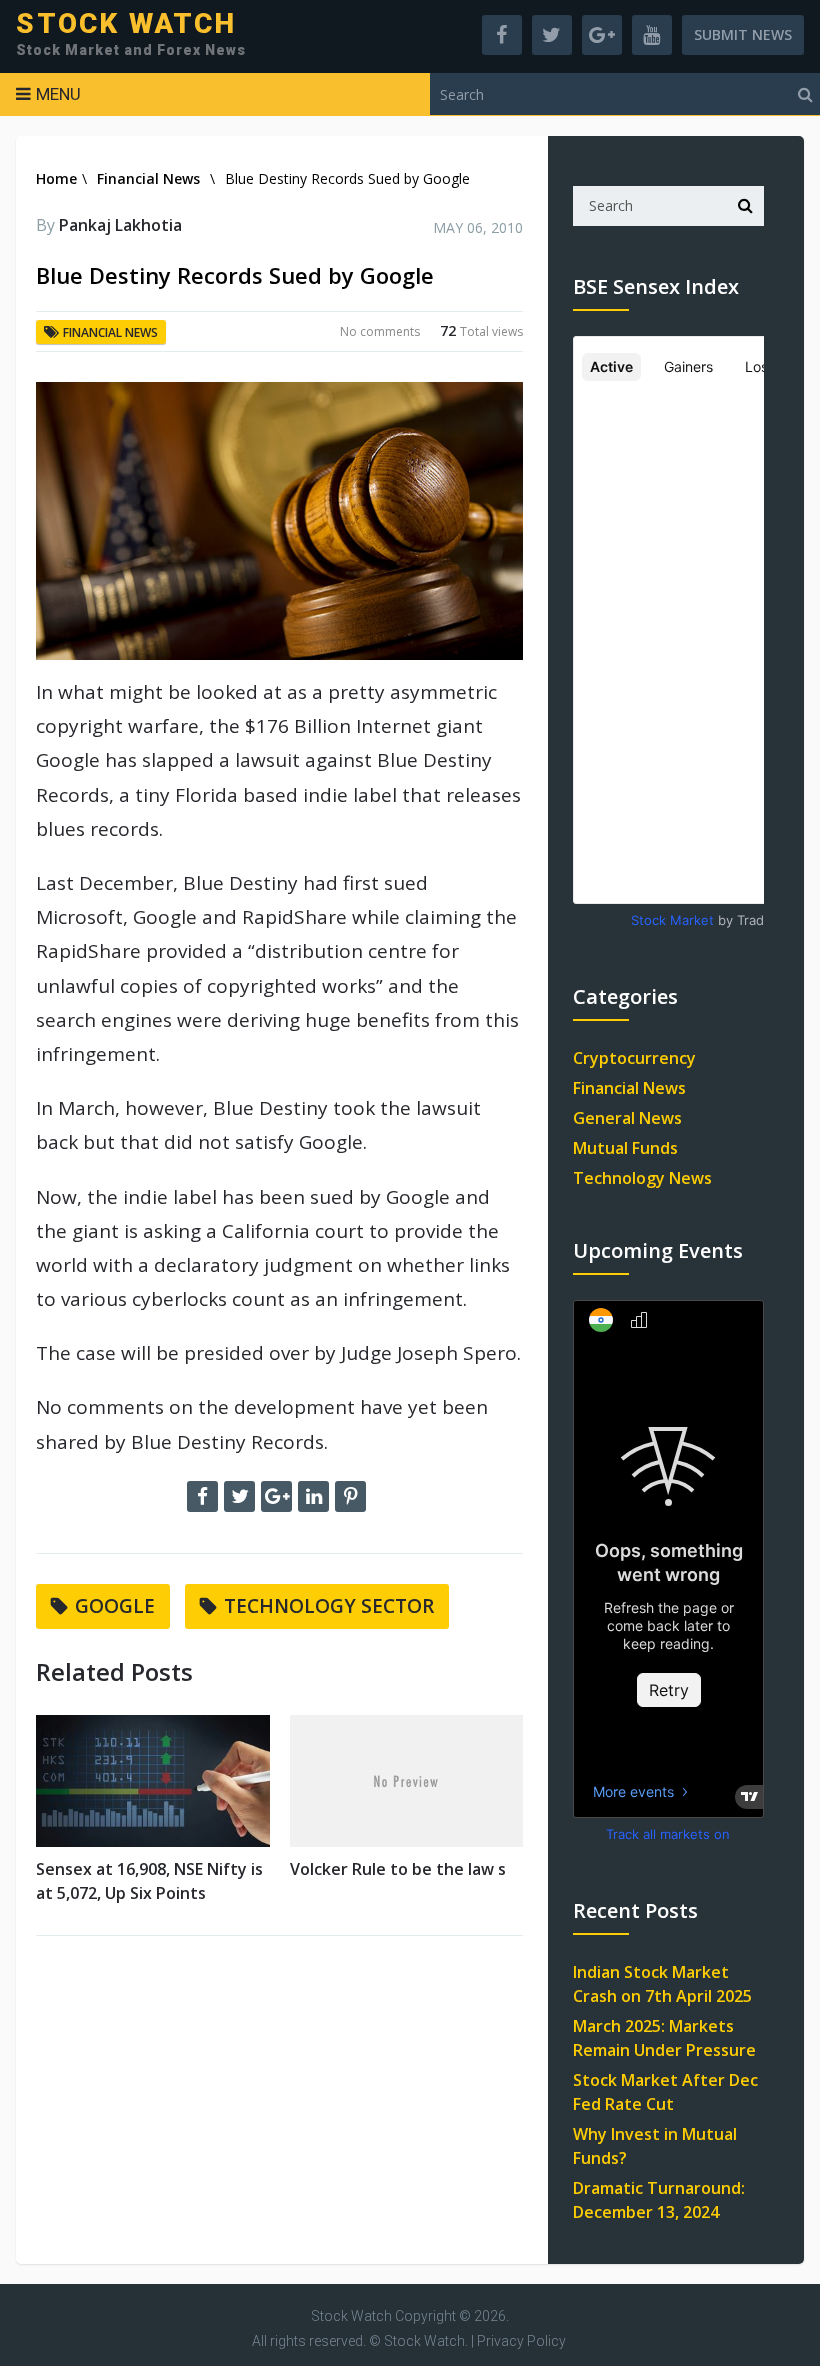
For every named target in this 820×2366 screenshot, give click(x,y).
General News (627, 1118)
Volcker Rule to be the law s (398, 1869)
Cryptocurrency (634, 1058)
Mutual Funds (625, 1148)
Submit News (743, 34)
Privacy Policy (521, 2341)
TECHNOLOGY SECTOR (329, 1606)
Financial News (148, 178)
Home (56, 178)
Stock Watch (126, 24)
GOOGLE (115, 1606)
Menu (58, 94)
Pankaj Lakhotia (120, 225)
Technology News (642, 1178)
